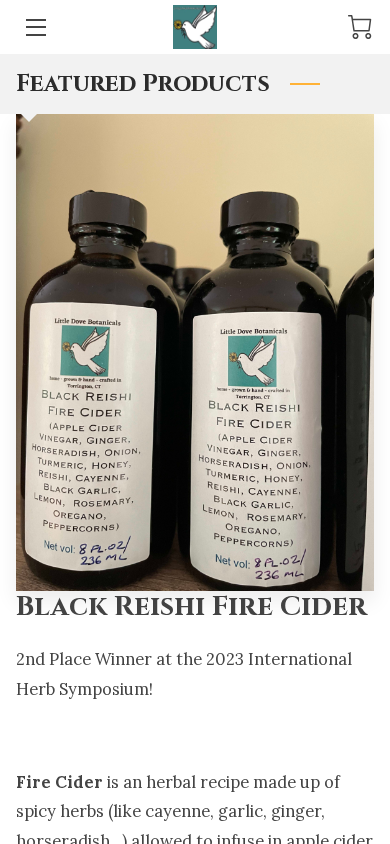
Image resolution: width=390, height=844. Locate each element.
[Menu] (34, 27)
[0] (360, 27)
